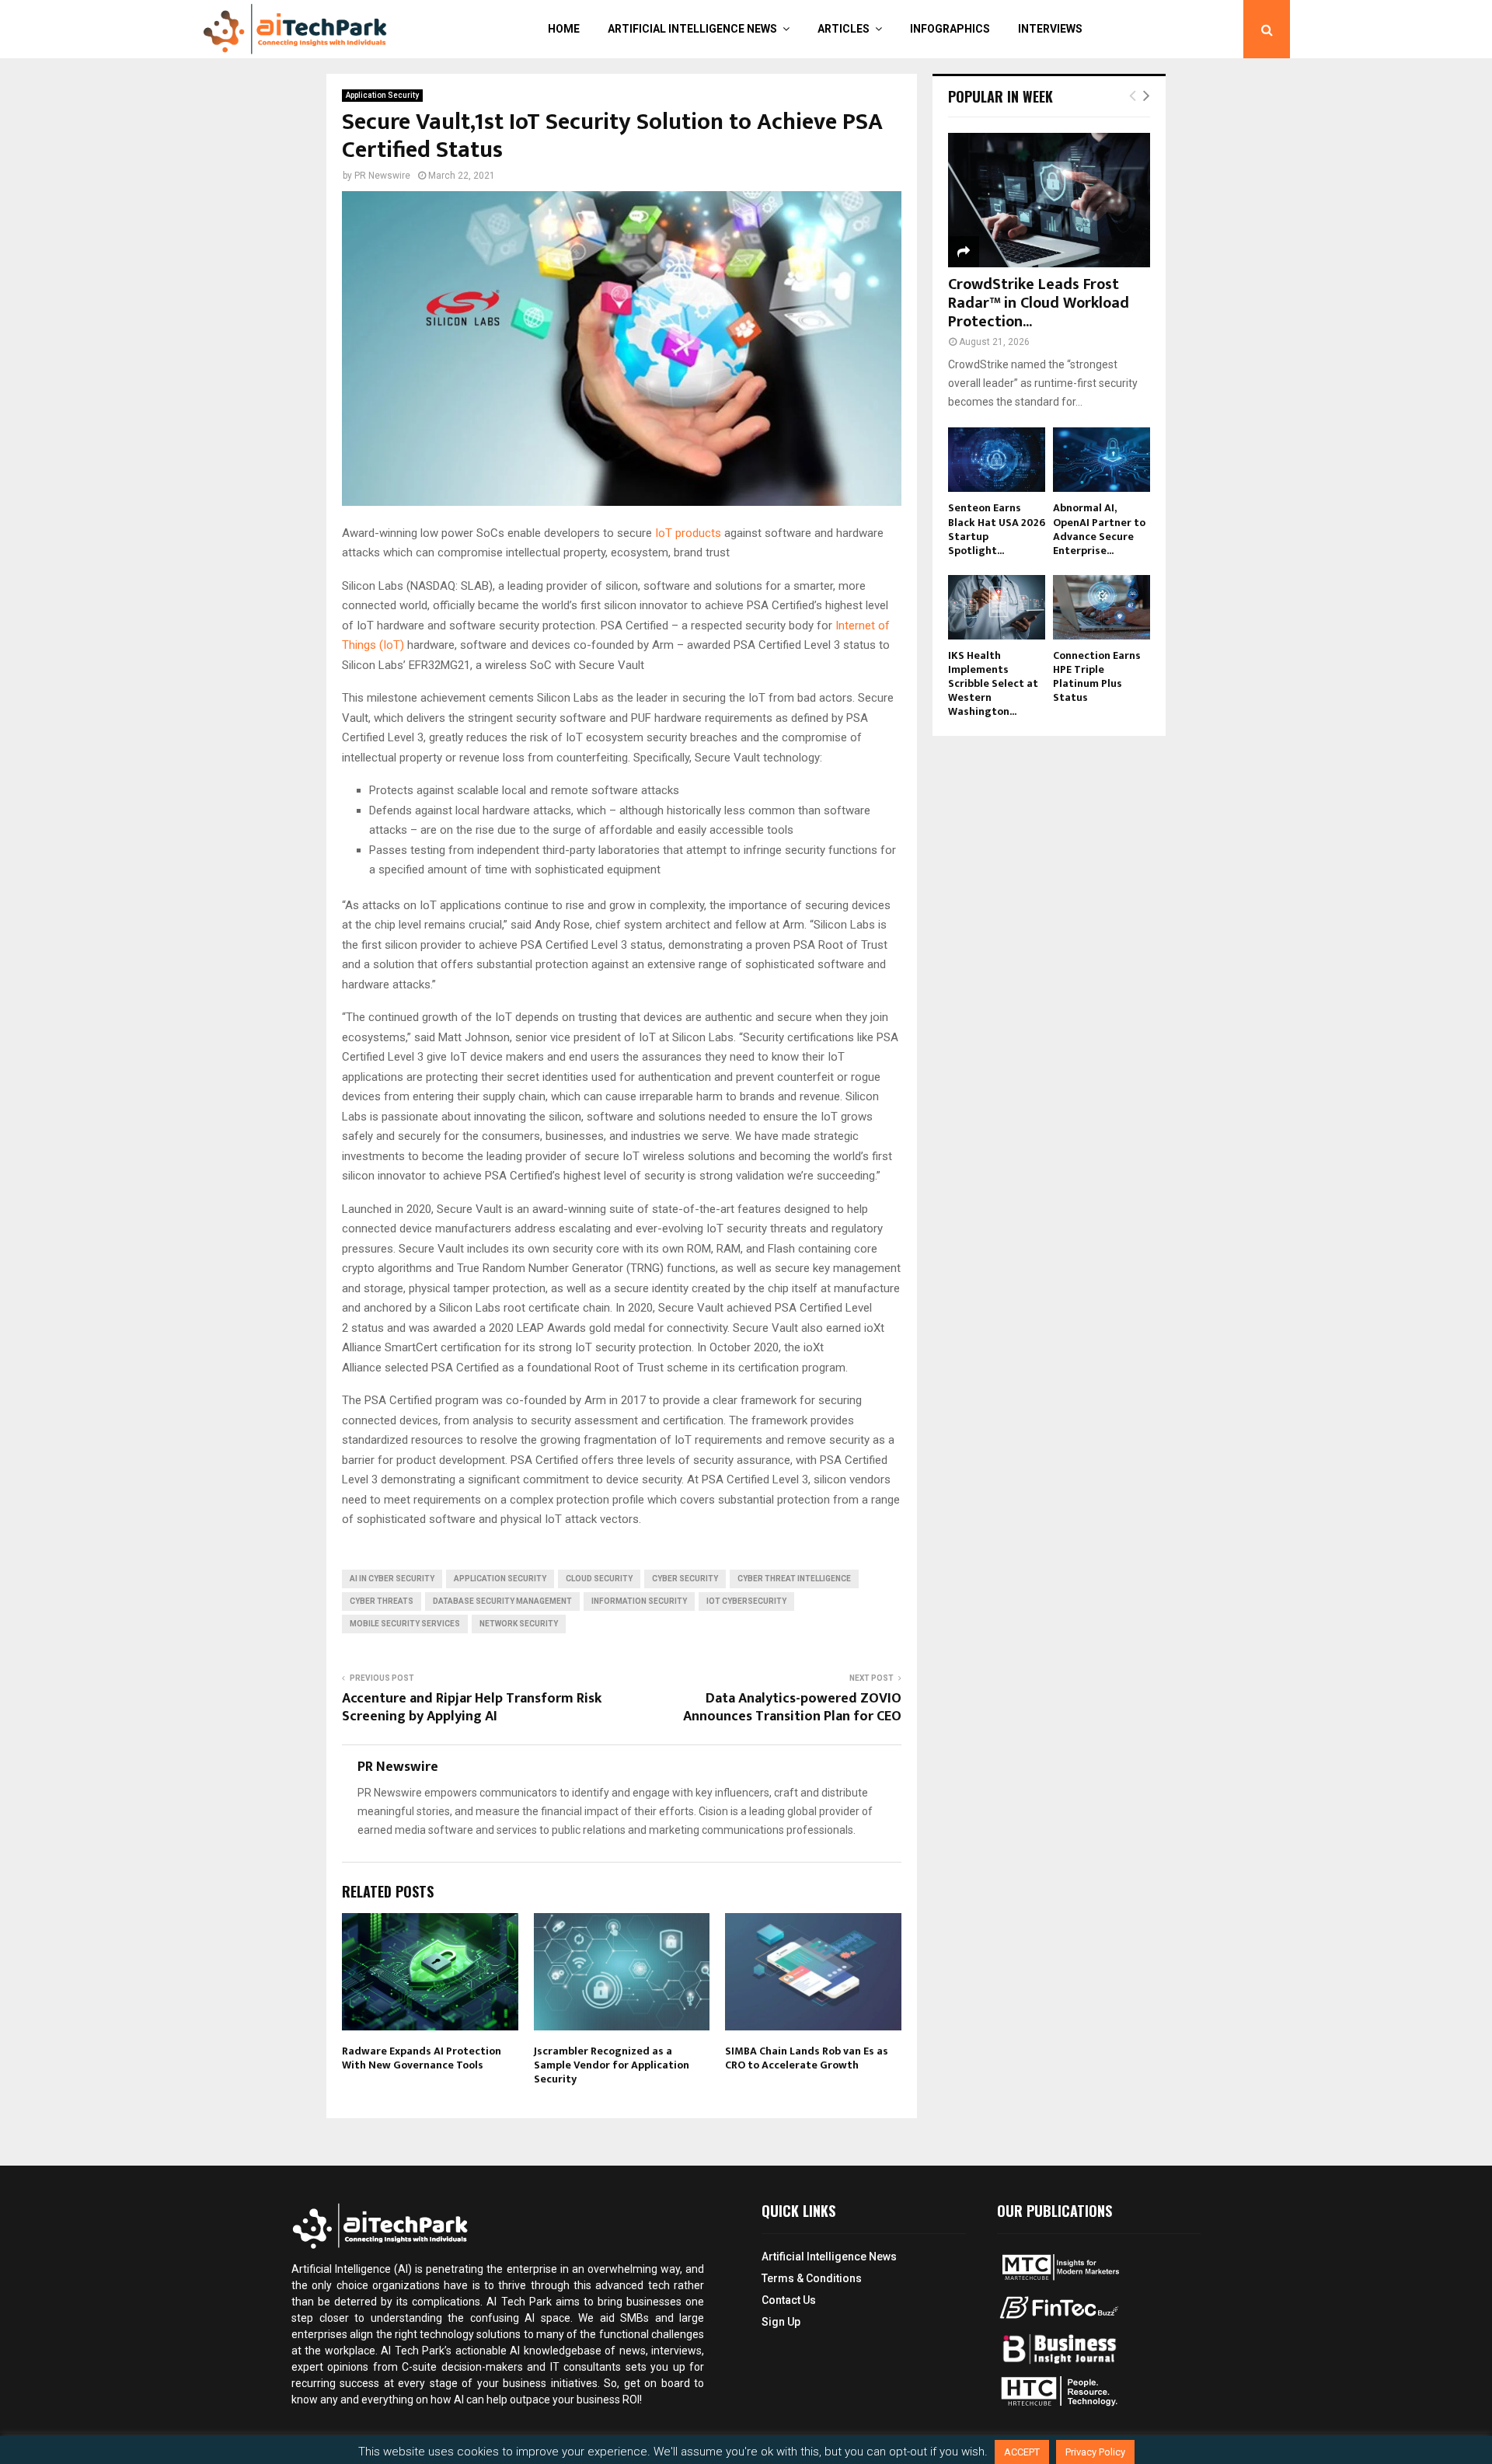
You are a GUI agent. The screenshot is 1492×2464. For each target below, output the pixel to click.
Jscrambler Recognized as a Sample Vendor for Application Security (612, 2065)
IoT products (688, 533)
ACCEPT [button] (1022, 2452)
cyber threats (382, 1601)
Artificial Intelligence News (692, 29)
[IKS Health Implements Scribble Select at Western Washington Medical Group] (997, 607)
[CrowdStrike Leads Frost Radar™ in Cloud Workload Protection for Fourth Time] (1049, 200)
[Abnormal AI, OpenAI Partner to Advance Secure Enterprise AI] (1102, 460)
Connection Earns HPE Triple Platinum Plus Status (1097, 676)
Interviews (1050, 29)
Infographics (950, 29)
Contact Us (789, 2300)
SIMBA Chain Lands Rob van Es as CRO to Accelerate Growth (807, 2058)
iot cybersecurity (746, 1601)
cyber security (685, 1579)
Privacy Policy (1095, 2452)
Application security (500, 1579)
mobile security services (405, 1624)
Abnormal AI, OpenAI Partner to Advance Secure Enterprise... (1099, 529)
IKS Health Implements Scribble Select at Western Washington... (993, 683)
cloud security (599, 1579)
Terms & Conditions (812, 2278)
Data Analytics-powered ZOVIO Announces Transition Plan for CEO (792, 1708)
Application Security (382, 95)
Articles (844, 29)
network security (519, 1624)
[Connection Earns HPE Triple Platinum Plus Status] (1102, 607)
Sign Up (781, 2322)
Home (564, 29)
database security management (502, 1601)
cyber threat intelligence (794, 1579)
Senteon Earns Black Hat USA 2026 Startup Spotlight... (997, 529)
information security (639, 1601)
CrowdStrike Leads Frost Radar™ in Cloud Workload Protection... (1039, 303)
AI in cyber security (392, 1579)
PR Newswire (382, 176)
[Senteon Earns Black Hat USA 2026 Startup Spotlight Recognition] (997, 460)
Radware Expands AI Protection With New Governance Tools (422, 2058)
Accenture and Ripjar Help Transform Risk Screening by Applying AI (472, 1708)
